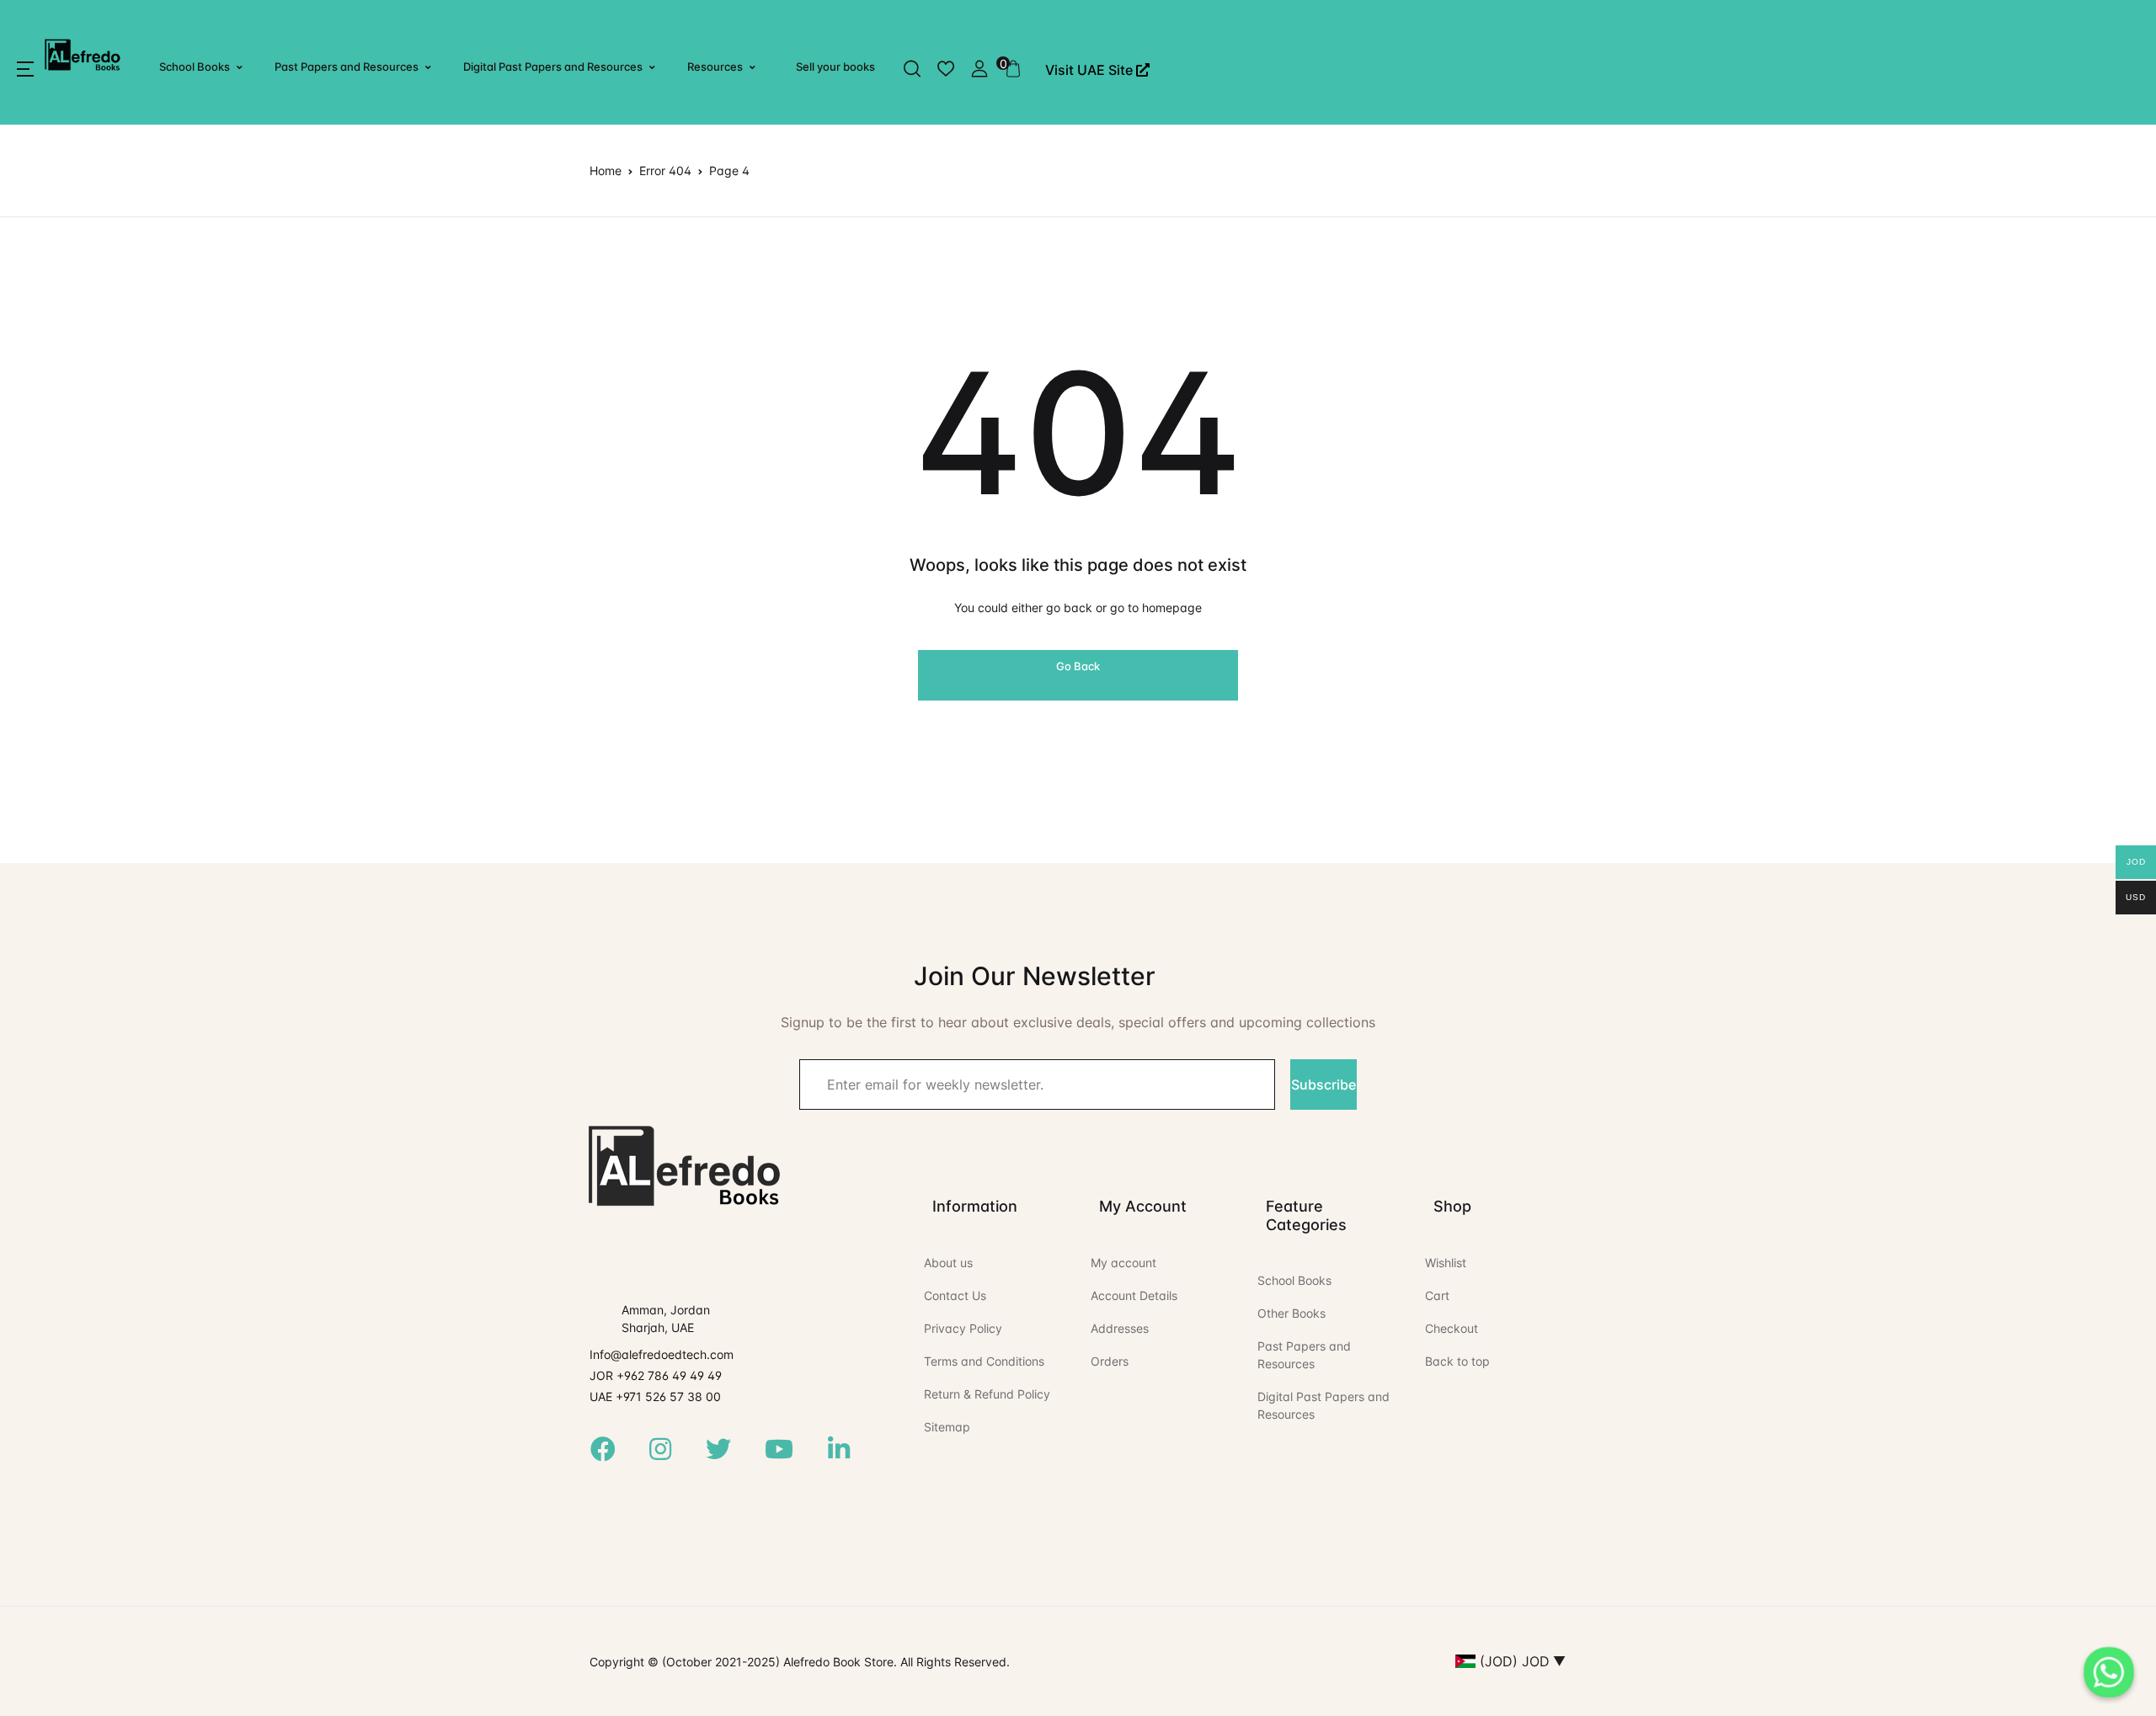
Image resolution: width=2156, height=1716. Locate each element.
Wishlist (1446, 1263)
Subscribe (1323, 1084)
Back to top (1457, 1361)
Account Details (1134, 1295)
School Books (195, 67)
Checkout (1452, 1328)
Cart (1437, 1295)
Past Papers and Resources (347, 67)
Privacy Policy (963, 1328)
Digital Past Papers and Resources (553, 67)
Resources (715, 67)
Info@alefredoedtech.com (662, 1354)
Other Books (1291, 1313)
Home (606, 171)
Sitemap (947, 1427)
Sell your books (835, 67)
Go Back (1078, 666)
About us (948, 1263)
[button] (25, 69)
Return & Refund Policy (987, 1394)
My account (1123, 1263)
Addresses (1120, 1328)
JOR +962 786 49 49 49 (656, 1375)
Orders (1110, 1361)
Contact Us (955, 1295)
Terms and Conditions (984, 1361)
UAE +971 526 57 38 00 (655, 1396)
